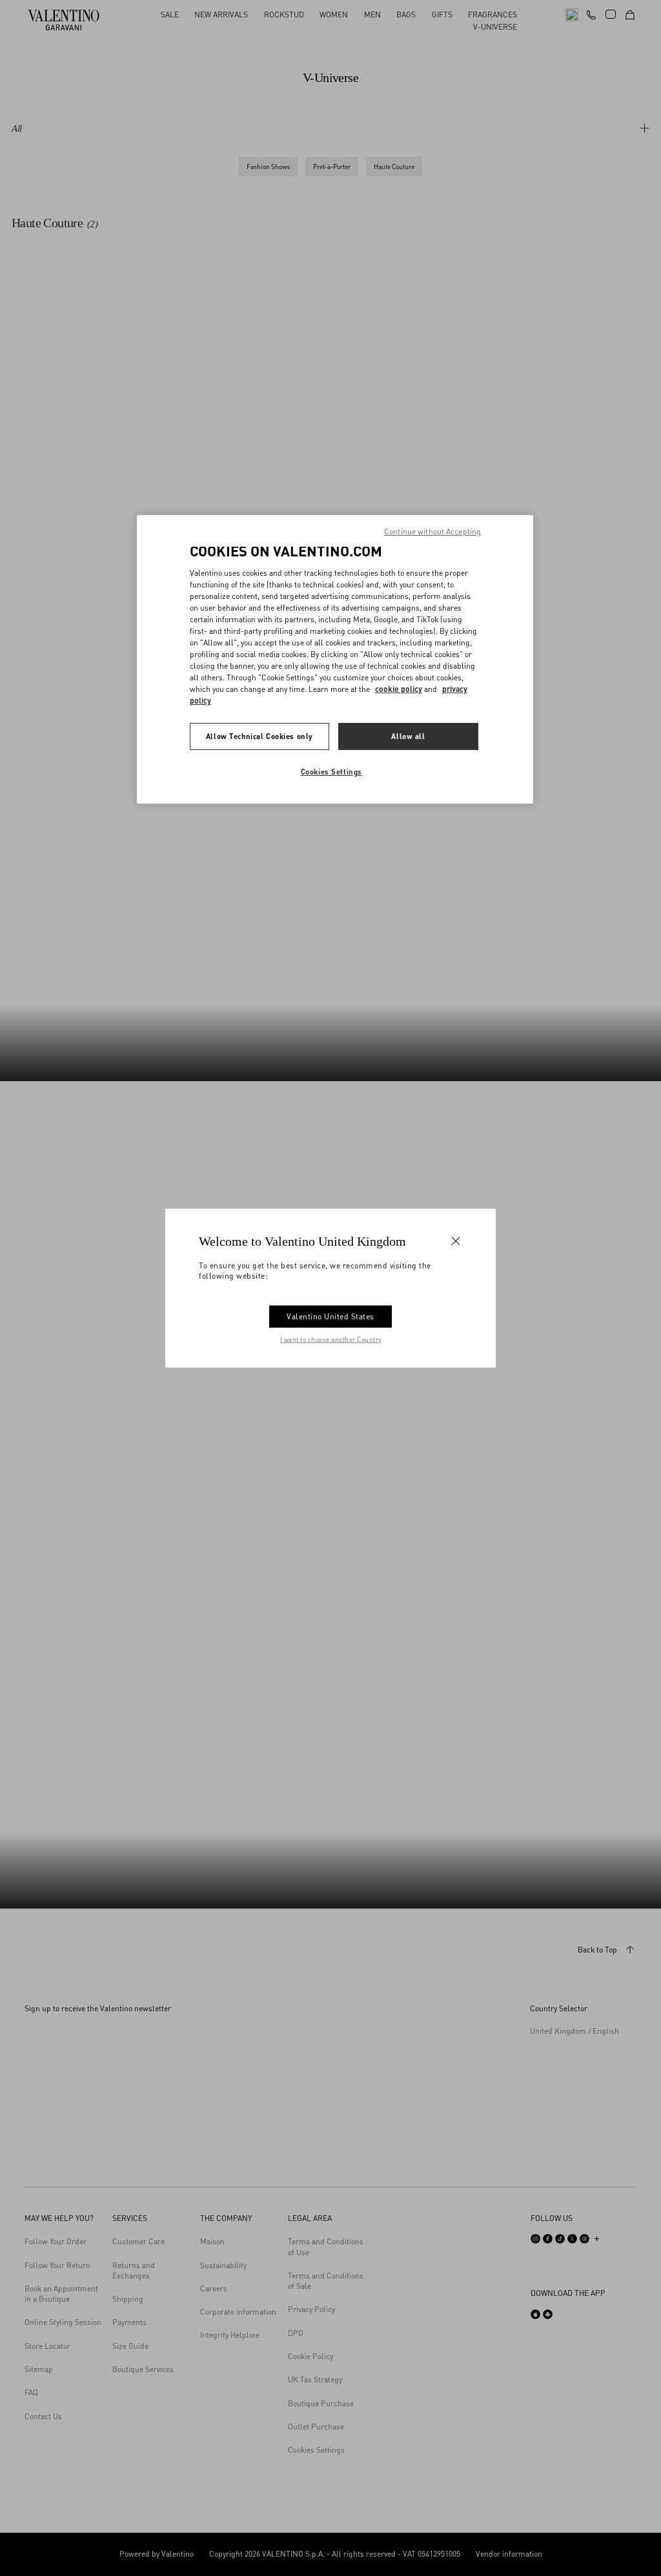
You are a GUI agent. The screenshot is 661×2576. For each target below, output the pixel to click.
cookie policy (399, 689)
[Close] (456, 1241)
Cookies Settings (331, 772)
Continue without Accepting (432, 532)
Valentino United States (330, 1316)
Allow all (408, 736)
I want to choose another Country (331, 1339)
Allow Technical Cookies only (259, 736)
